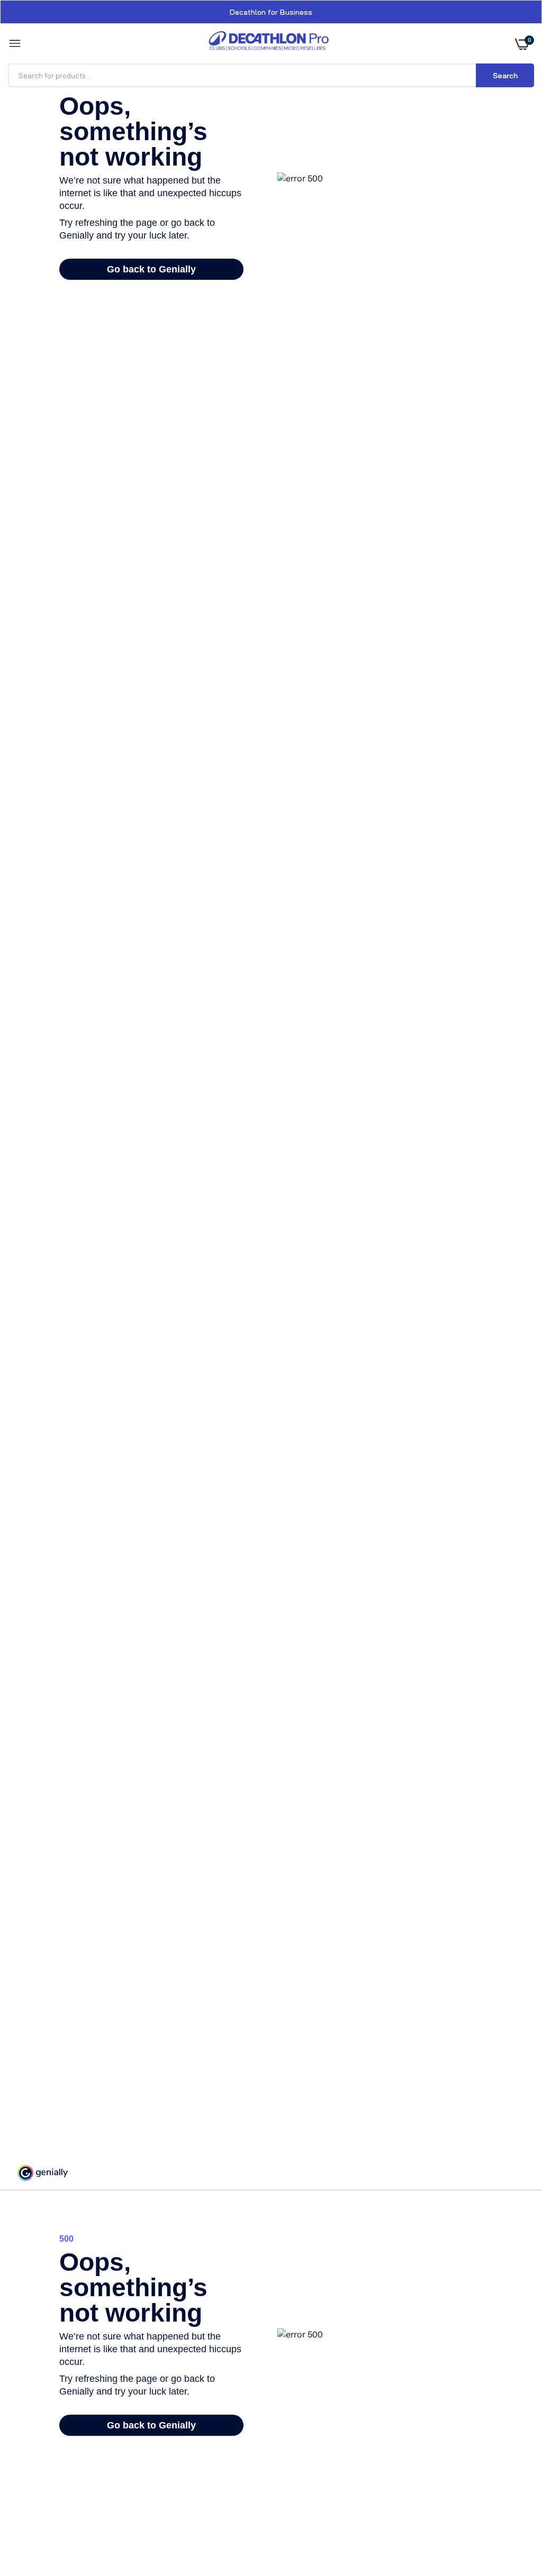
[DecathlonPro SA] (269, 44)
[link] (513, 2510)
